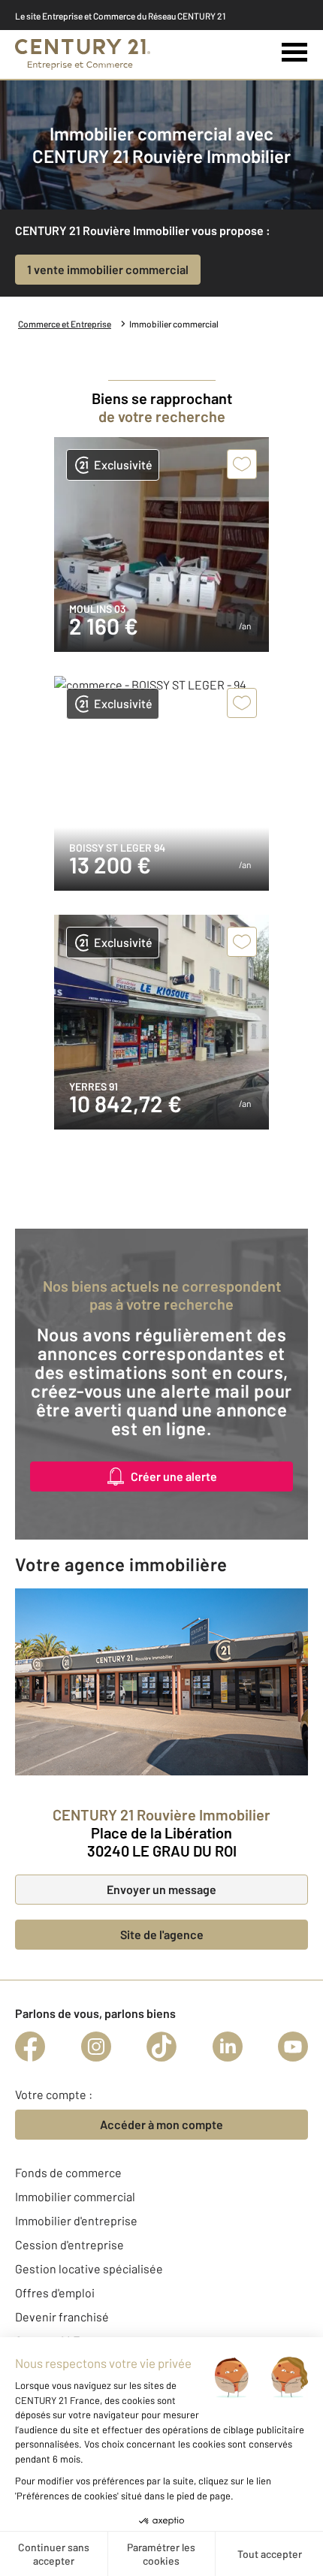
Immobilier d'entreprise (76, 2220)
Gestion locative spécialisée (89, 2268)
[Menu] (295, 53)
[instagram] (96, 2047)
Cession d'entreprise (69, 2244)
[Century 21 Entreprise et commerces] (83, 54)
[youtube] (293, 2047)
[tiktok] (161, 2047)
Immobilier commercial (75, 2196)
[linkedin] (228, 2047)
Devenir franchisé (62, 2317)
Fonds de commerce (68, 2172)
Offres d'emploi (55, 2292)
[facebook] (30, 2047)
